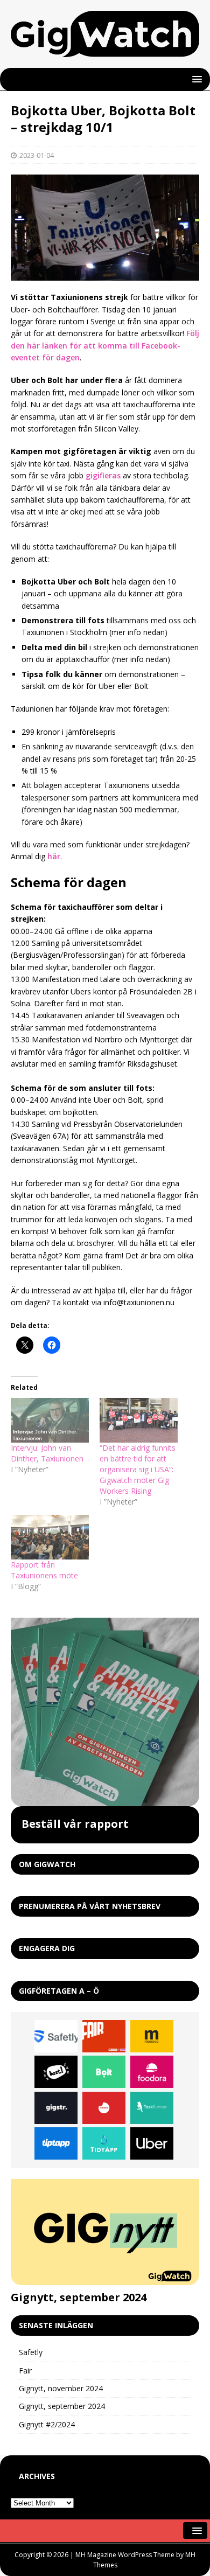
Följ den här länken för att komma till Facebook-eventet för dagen (105, 345)
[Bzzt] (56, 2072)
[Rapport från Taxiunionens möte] (50, 1537)
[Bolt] (104, 2072)
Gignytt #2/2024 (47, 2424)
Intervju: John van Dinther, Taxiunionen (47, 1453)
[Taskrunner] (152, 2108)
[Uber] (152, 2143)
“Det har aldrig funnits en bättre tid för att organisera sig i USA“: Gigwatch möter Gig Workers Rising (138, 1469)
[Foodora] (152, 2072)
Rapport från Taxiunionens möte (44, 1570)
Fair (25, 2370)
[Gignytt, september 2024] (105, 2232)
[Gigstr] (56, 2108)
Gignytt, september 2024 (79, 2297)
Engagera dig (47, 1948)
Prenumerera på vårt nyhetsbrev (90, 1906)
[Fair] (104, 2036)
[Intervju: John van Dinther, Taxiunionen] (50, 1420)
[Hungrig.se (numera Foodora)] (104, 2108)
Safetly (31, 2352)
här (54, 856)
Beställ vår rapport (75, 1824)
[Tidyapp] (104, 2143)
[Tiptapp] (56, 2143)
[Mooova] (152, 2036)
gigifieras (103, 475)
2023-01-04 (37, 155)
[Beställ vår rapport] (105, 1712)
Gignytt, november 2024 (61, 2388)
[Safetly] (56, 2036)
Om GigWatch (47, 1864)
